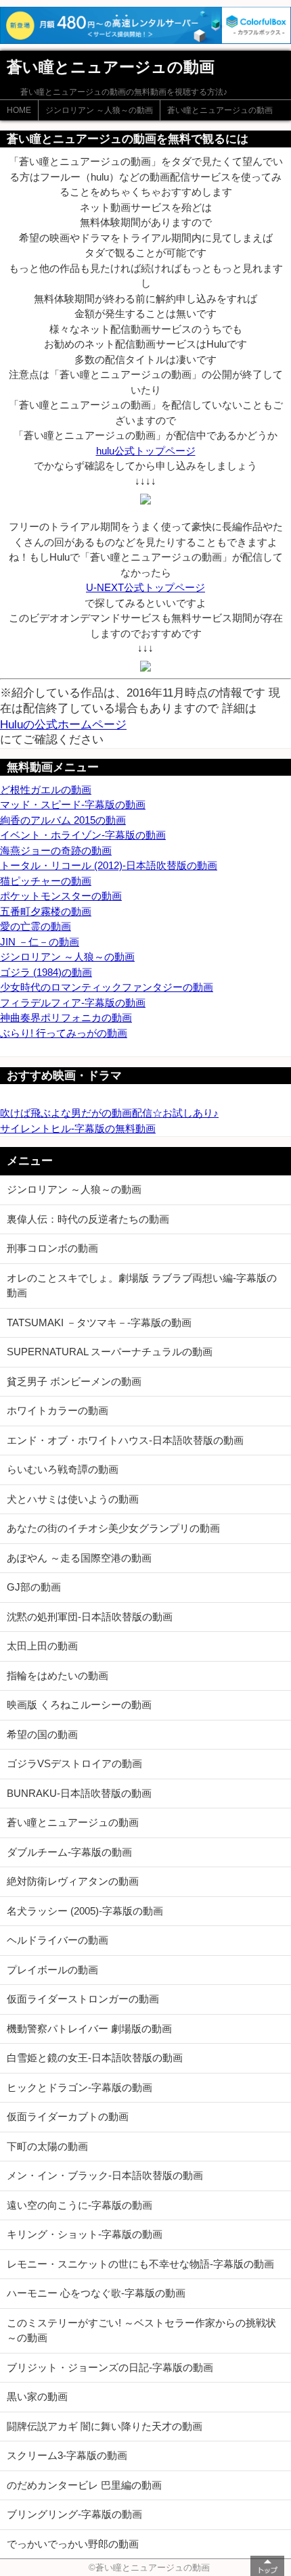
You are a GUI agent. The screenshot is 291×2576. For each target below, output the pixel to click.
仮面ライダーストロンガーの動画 (83, 1999)
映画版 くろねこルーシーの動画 (79, 1705)
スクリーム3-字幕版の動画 (67, 2455)
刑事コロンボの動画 (52, 1248)
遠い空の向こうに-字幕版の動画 (80, 2205)
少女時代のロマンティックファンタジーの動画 (107, 987)
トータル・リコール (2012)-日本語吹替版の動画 (109, 865)
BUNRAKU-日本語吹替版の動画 (79, 1793)
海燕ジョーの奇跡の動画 (56, 850)
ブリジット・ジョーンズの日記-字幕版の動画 (110, 2367)
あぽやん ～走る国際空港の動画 (79, 1558)
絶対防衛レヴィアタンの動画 (73, 1881)
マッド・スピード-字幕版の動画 (73, 804)
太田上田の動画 (42, 1646)
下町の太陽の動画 (47, 2146)
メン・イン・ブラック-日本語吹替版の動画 (105, 2175)
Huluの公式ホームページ (63, 724)
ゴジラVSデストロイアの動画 (74, 1763)
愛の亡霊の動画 (36, 926)
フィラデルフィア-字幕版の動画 (73, 1003)
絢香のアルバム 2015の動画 (63, 820)
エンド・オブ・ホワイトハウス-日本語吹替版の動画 (125, 1440)
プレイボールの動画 (52, 1970)
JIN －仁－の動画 (40, 942)
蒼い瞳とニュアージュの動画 (220, 110)
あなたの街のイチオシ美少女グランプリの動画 (113, 1528)
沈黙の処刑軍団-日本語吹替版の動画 (90, 1617)
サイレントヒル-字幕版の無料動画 (78, 1128)
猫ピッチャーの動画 (46, 881)
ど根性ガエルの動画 (46, 790)
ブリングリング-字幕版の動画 (74, 2514)
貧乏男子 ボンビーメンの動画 (74, 1381)
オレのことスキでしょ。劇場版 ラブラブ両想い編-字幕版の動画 (142, 1286)
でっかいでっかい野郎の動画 (73, 2544)
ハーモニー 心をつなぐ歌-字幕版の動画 (96, 2293)
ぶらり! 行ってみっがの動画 (64, 1033)
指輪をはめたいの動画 (58, 1676)
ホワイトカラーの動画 (58, 1410)
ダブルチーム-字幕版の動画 (69, 1852)
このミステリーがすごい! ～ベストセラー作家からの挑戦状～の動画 (141, 2331)
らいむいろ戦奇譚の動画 (63, 1469)
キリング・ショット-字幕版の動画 (85, 2234)
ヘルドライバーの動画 (58, 1940)
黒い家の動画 (37, 2396)
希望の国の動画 (42, 1734)
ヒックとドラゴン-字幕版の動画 (80, 2087)
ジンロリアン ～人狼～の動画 (99, 110)
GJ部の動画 (34, 1587)
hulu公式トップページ (146, 451)
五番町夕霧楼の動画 (46, 911)
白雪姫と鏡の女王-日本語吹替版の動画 (95, 2058)
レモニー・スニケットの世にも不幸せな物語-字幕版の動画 (140, 2264)
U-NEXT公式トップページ (145, 587)
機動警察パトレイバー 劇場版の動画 (89, 2029)
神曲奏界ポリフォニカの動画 (66, 1017)
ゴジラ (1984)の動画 (46, 972)
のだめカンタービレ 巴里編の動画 (84, 2485)
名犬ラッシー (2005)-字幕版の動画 (85, 1911)
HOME (19, 110)
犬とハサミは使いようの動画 (73, 1499)
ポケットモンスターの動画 (61, 896)
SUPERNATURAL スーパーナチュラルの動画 (110, 1352)
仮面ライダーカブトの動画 (68, 2116)
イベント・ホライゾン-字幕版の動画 (83, 835)
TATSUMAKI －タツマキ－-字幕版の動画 (99, 1322)
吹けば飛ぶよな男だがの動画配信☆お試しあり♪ (109, 1113)
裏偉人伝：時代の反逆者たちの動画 (88, 1219)
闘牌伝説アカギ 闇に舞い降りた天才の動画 (105, 2426)
